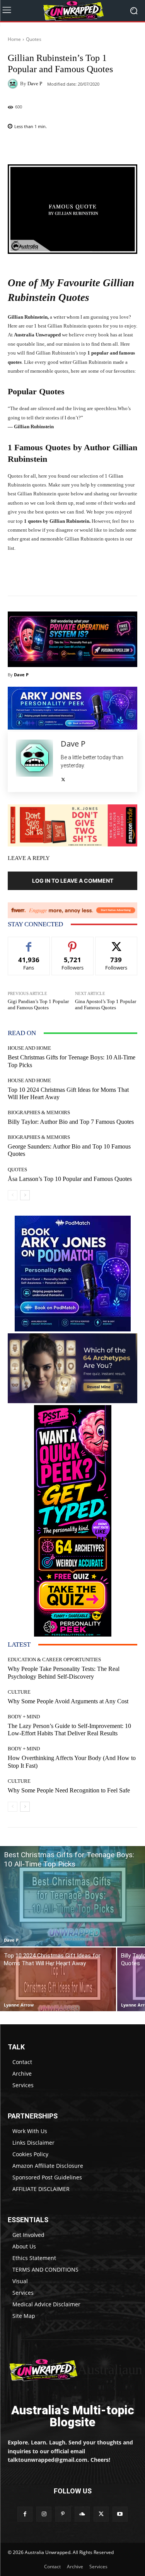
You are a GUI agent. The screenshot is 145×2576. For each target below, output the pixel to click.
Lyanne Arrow (19, 2005)
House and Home (29, 1048)
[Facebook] (25, 2514)
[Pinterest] (63, 2514)
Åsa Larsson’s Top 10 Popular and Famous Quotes (70, 1179)
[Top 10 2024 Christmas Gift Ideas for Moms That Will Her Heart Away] (58, 1979)
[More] (96, 146)
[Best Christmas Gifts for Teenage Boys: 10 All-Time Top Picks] (72, 1896)
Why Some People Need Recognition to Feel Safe (69, 1790)
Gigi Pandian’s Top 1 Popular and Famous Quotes (38, 1004)
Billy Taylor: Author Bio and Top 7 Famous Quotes (71, 1122)
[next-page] (25, 1195)
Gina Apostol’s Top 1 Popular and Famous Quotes (106, 1004)
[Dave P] (14, 84)
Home (14, 39)
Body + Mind (24, 1717)
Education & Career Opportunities (54, 1660)
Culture (19, 1692)
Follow (72, 943)
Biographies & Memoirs (39, 1112)
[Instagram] (44, 2514)
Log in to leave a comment (73, 881)
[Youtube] (120, 2514)
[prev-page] (13, 1195)
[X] (63, 778)
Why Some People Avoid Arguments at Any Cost (68, 1701)
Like (29, 943)
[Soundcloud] (82, 2514)
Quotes (34, 39)
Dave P (35, 84)
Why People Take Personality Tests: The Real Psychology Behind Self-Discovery (64, 1672)
